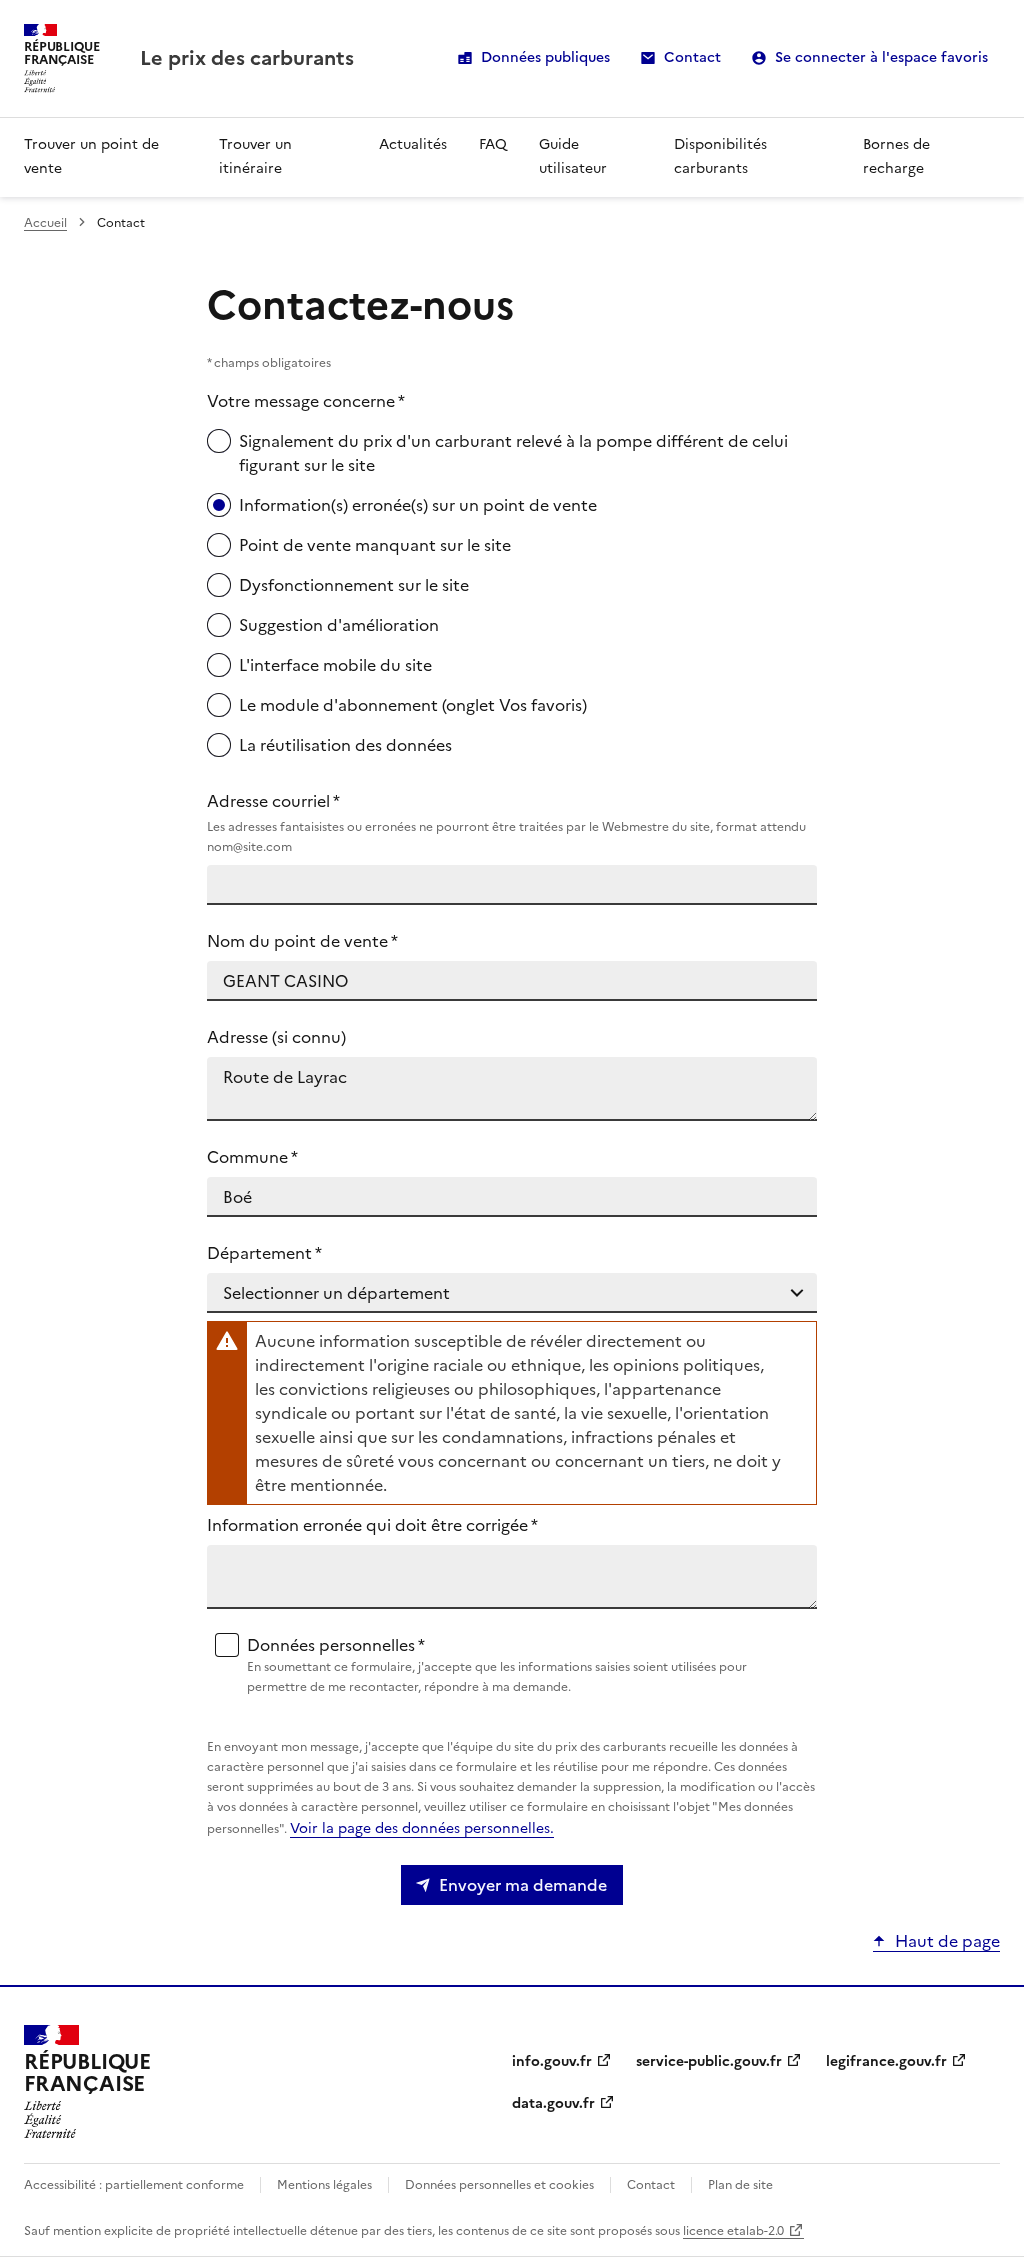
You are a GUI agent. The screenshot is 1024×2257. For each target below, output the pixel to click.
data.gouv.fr (553, 2103)
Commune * (252, 1157)
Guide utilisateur (573, 156)
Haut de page (947, 1941)
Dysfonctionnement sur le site (354, 585)
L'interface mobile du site (335, 665)
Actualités (413, 144)
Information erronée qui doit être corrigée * (372, 1525)
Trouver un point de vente (91, 156)
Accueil (45, 223)
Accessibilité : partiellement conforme (134, 2185)
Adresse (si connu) (276, 1037)
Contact (692, 57)
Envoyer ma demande (523, 1885)
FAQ (493, 144)
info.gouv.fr (552, 2061)
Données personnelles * (497, 1664)
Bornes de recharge (896, 156)
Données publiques (545, 57)
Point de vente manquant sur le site (375, 545)
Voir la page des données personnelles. (422, 1828)
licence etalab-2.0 (733, 2231)
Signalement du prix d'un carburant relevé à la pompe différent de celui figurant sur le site (513, 453)
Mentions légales (324, 2185)
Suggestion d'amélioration (339, 625)
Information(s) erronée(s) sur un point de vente (418, 505)
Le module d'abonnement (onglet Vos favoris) (413, 705)
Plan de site (740, 2185)
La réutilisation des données (345, 745)
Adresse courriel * (506, 822)
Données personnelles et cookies (499, 2185)
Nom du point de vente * (302, 941)
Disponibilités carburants (720, 156)
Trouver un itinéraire (255, 156)
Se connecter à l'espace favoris (881, 57)
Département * (264, 1253)
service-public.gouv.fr (709, 2061)
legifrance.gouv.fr (886, 2061)
